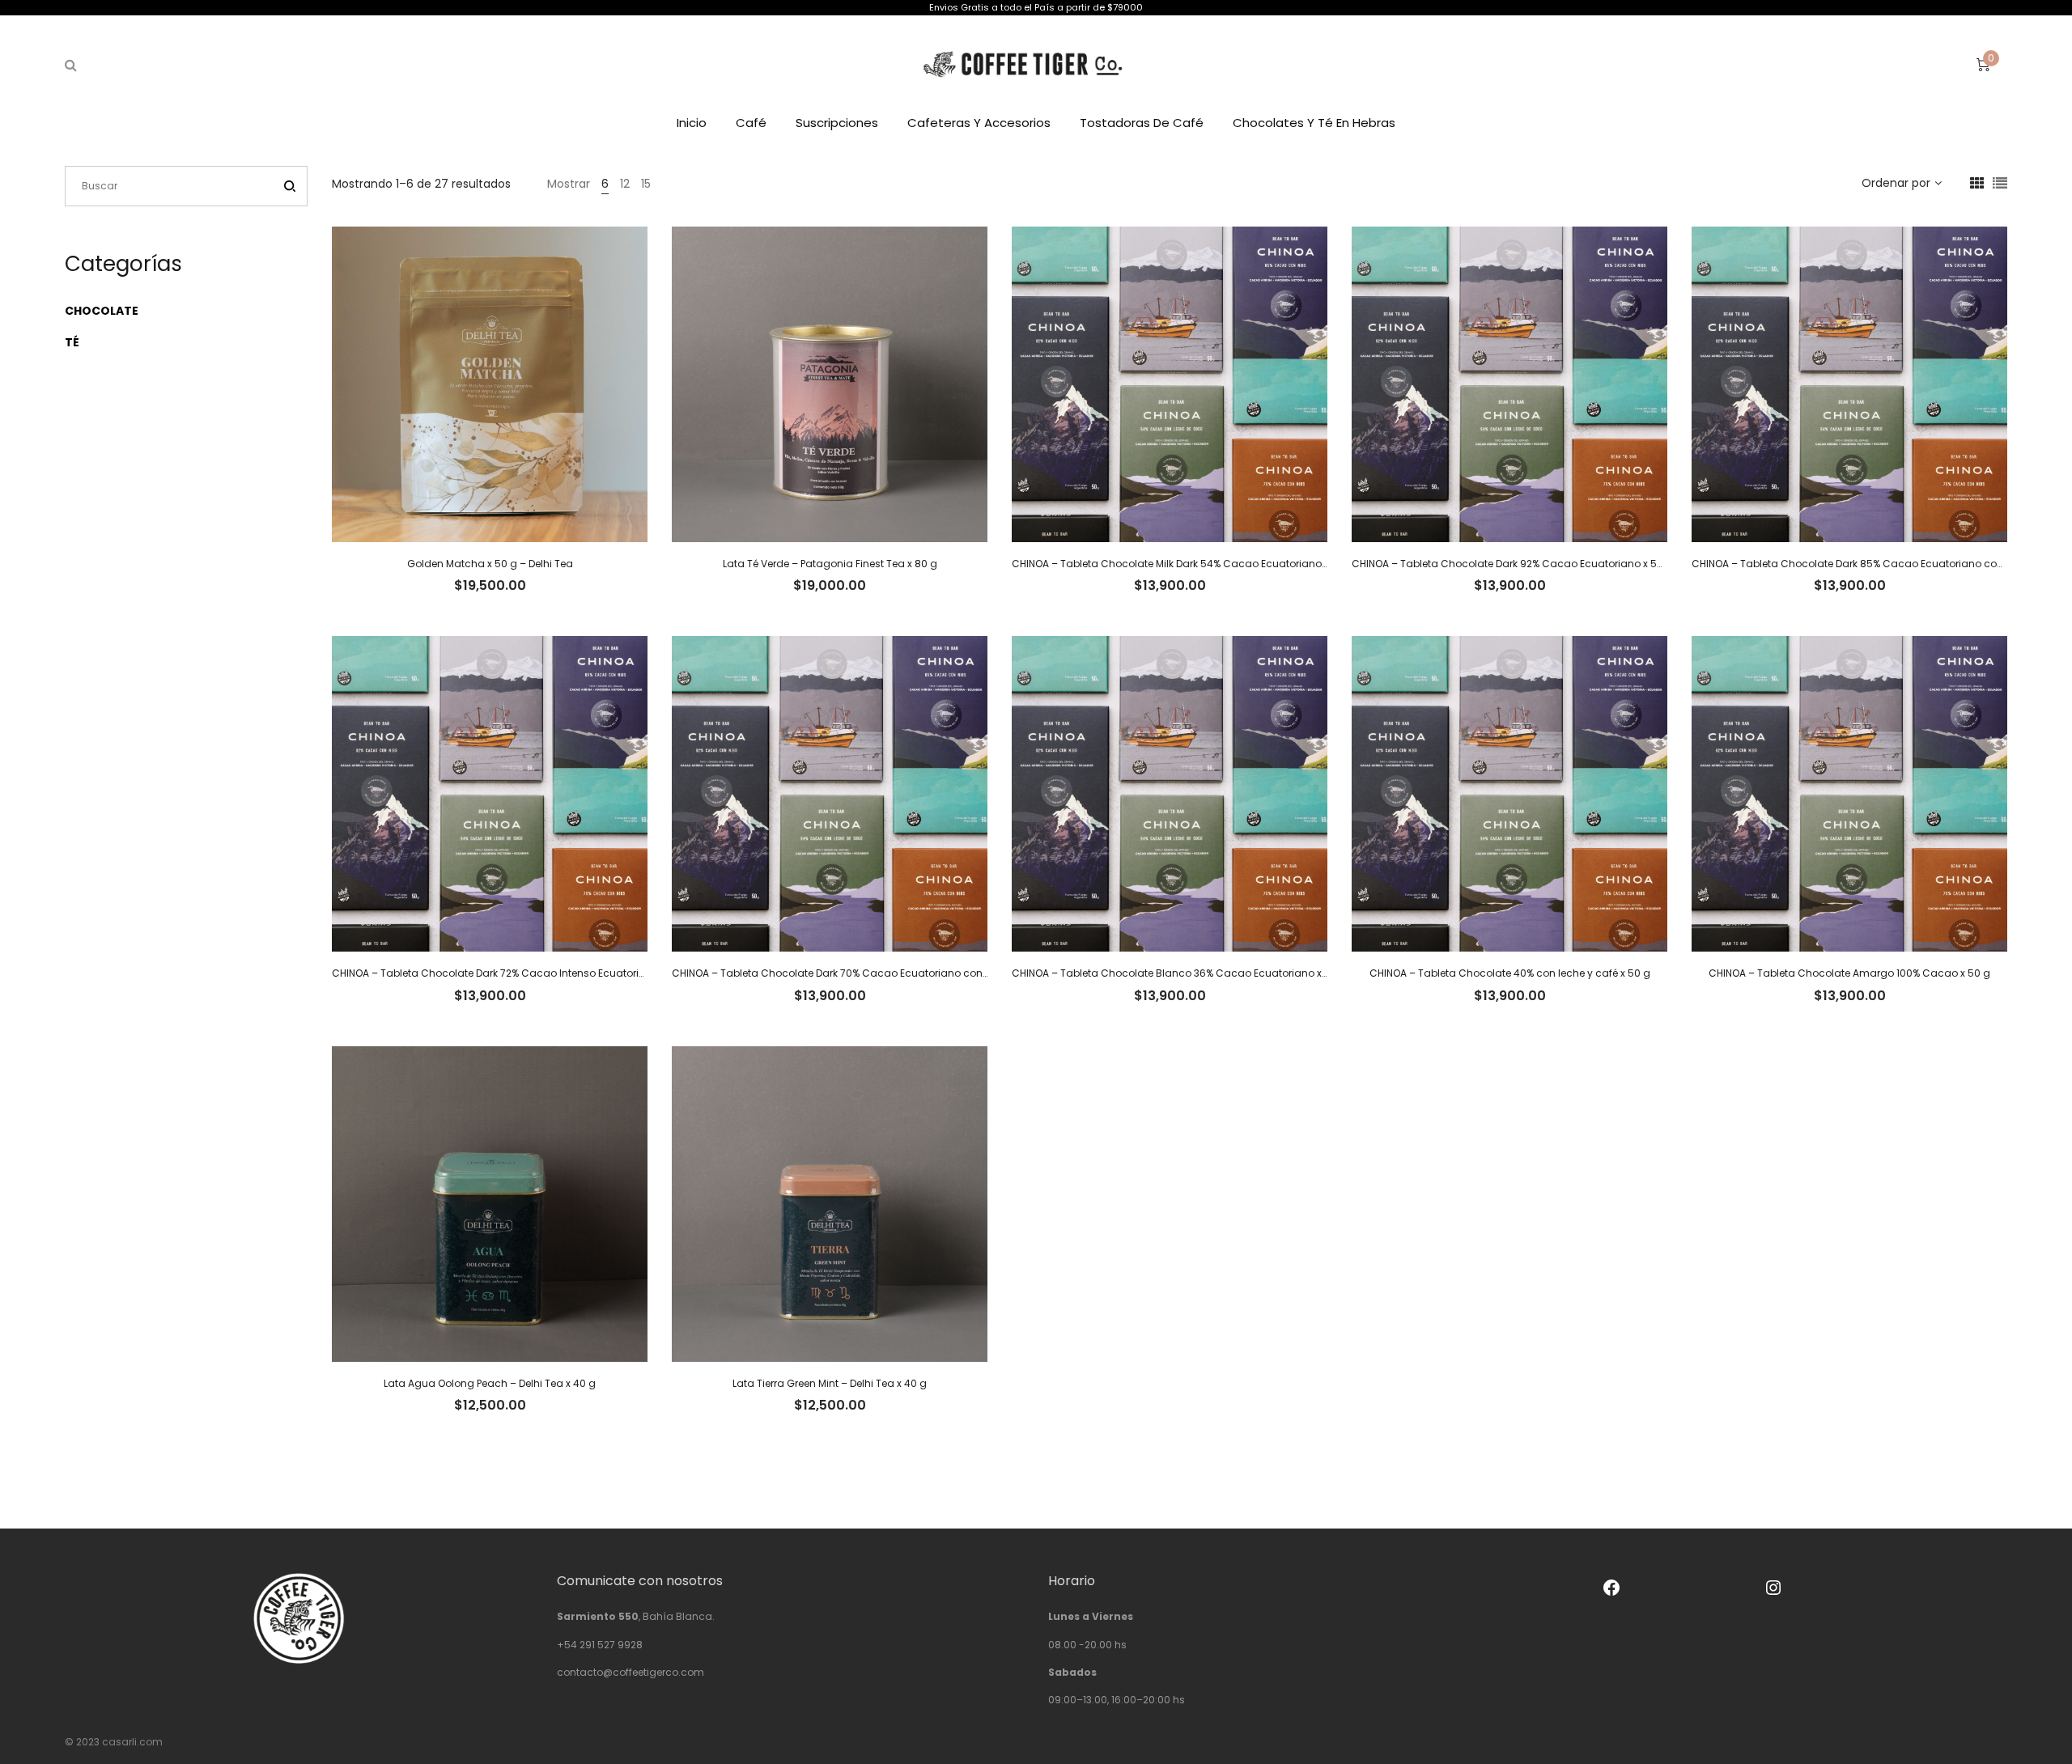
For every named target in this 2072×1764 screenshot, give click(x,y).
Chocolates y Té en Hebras (1314, 123)
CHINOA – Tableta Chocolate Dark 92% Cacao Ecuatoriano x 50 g (1512, 564)
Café (751, 123)
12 (625, 184)
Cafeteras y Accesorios (979, 123)
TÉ (72, 342)
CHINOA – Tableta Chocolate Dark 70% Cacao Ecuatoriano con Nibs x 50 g (855, 973)
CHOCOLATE (102, 311)
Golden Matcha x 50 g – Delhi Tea (490, 564)
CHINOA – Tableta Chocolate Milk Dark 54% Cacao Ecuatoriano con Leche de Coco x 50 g (1232, 564)
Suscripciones (837, 123)
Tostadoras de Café (1142, 123)
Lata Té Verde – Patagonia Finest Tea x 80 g (830, 564)
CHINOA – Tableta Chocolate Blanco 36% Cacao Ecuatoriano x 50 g (1179, 973)
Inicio (692, 123)
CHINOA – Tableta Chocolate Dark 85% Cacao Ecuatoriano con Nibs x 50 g (1875, 564)
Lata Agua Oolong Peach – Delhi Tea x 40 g (490, 1383)
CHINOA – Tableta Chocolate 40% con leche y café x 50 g (1510, 973)
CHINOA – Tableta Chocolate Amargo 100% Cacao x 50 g (1849, 973)
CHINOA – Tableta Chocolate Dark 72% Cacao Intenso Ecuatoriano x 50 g (512, 973)
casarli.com (132, 1742)
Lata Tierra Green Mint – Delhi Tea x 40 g (830, 1383)
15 (646, 184)
